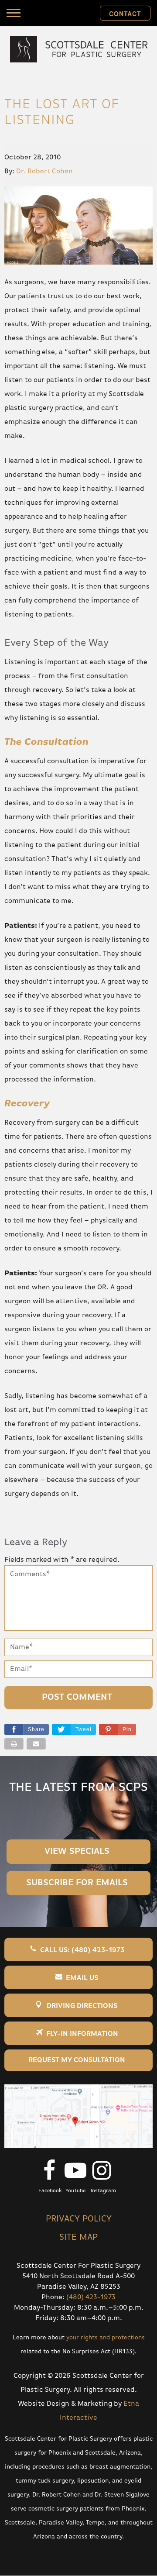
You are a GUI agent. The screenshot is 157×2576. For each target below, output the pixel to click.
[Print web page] (14, 1744)
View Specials (77, 1851)
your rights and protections (106, 2338)
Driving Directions (82, 2006)
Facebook (50, 2191)
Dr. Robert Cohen (44, 172)
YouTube (75, 2191)
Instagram (103, 2191)
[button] (118, 1729)
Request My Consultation (77, 2060)
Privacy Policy (79, 2219)
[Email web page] (36, 1744)
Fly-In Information (82, 2034)
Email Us (82, 1978)
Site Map (78, 2237)
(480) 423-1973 (91, 2297)
